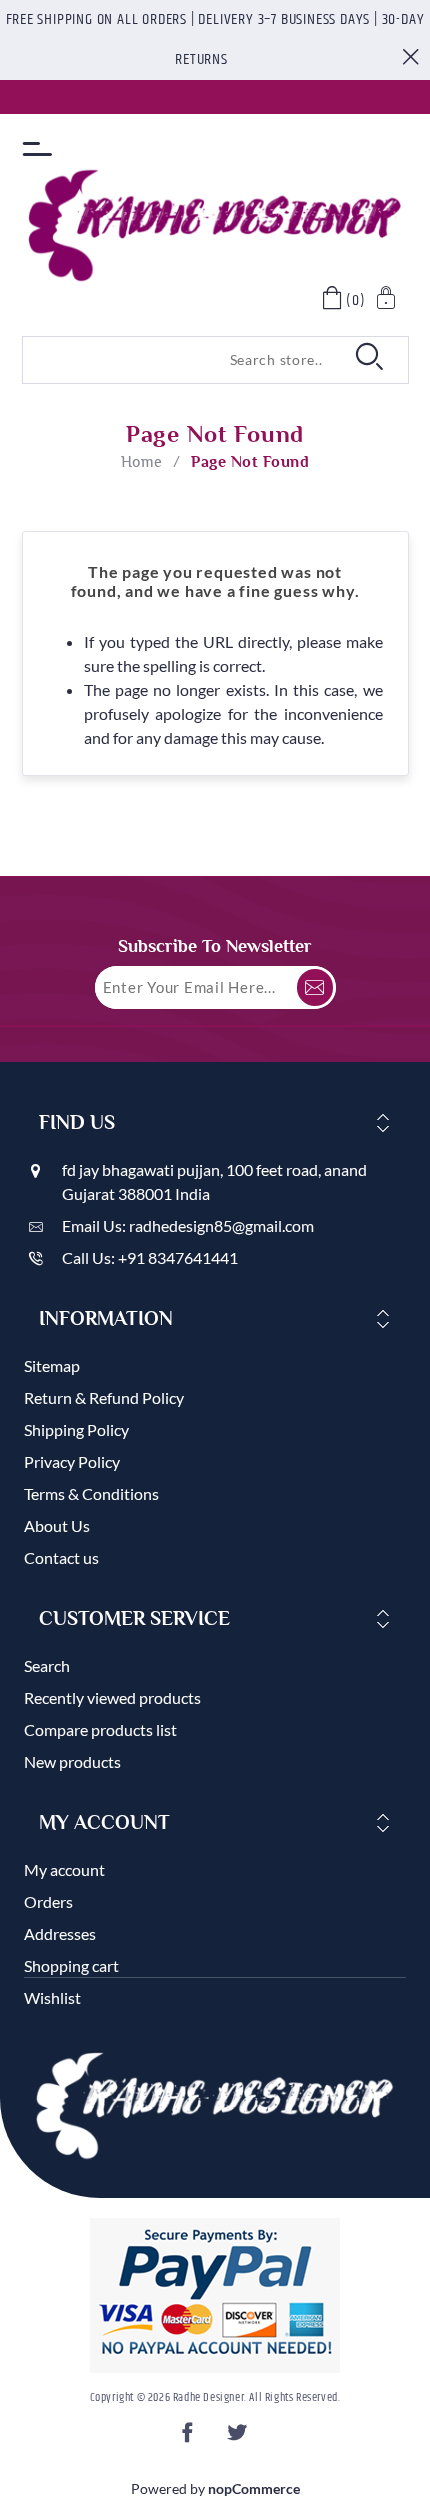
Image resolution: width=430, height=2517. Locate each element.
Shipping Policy (76, 1429)
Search (47, 1665)
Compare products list (100, 1729)
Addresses (60, 1933)
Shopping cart (71, 1965)
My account (64, 1869)
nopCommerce (254, 2488)
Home (142, 462)
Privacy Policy (72, 1461)
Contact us (61, 1557)
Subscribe (315, 987)
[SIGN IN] (387, 300)
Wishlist (52, 1997)
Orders (48, 1901)
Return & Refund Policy (104, 1397)
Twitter (239, 2438)
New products (72, 1761)
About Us (57, 1525)
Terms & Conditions (91, 1493)
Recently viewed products (112, 1697)
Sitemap (52, 1365)
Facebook (191, 2438)
